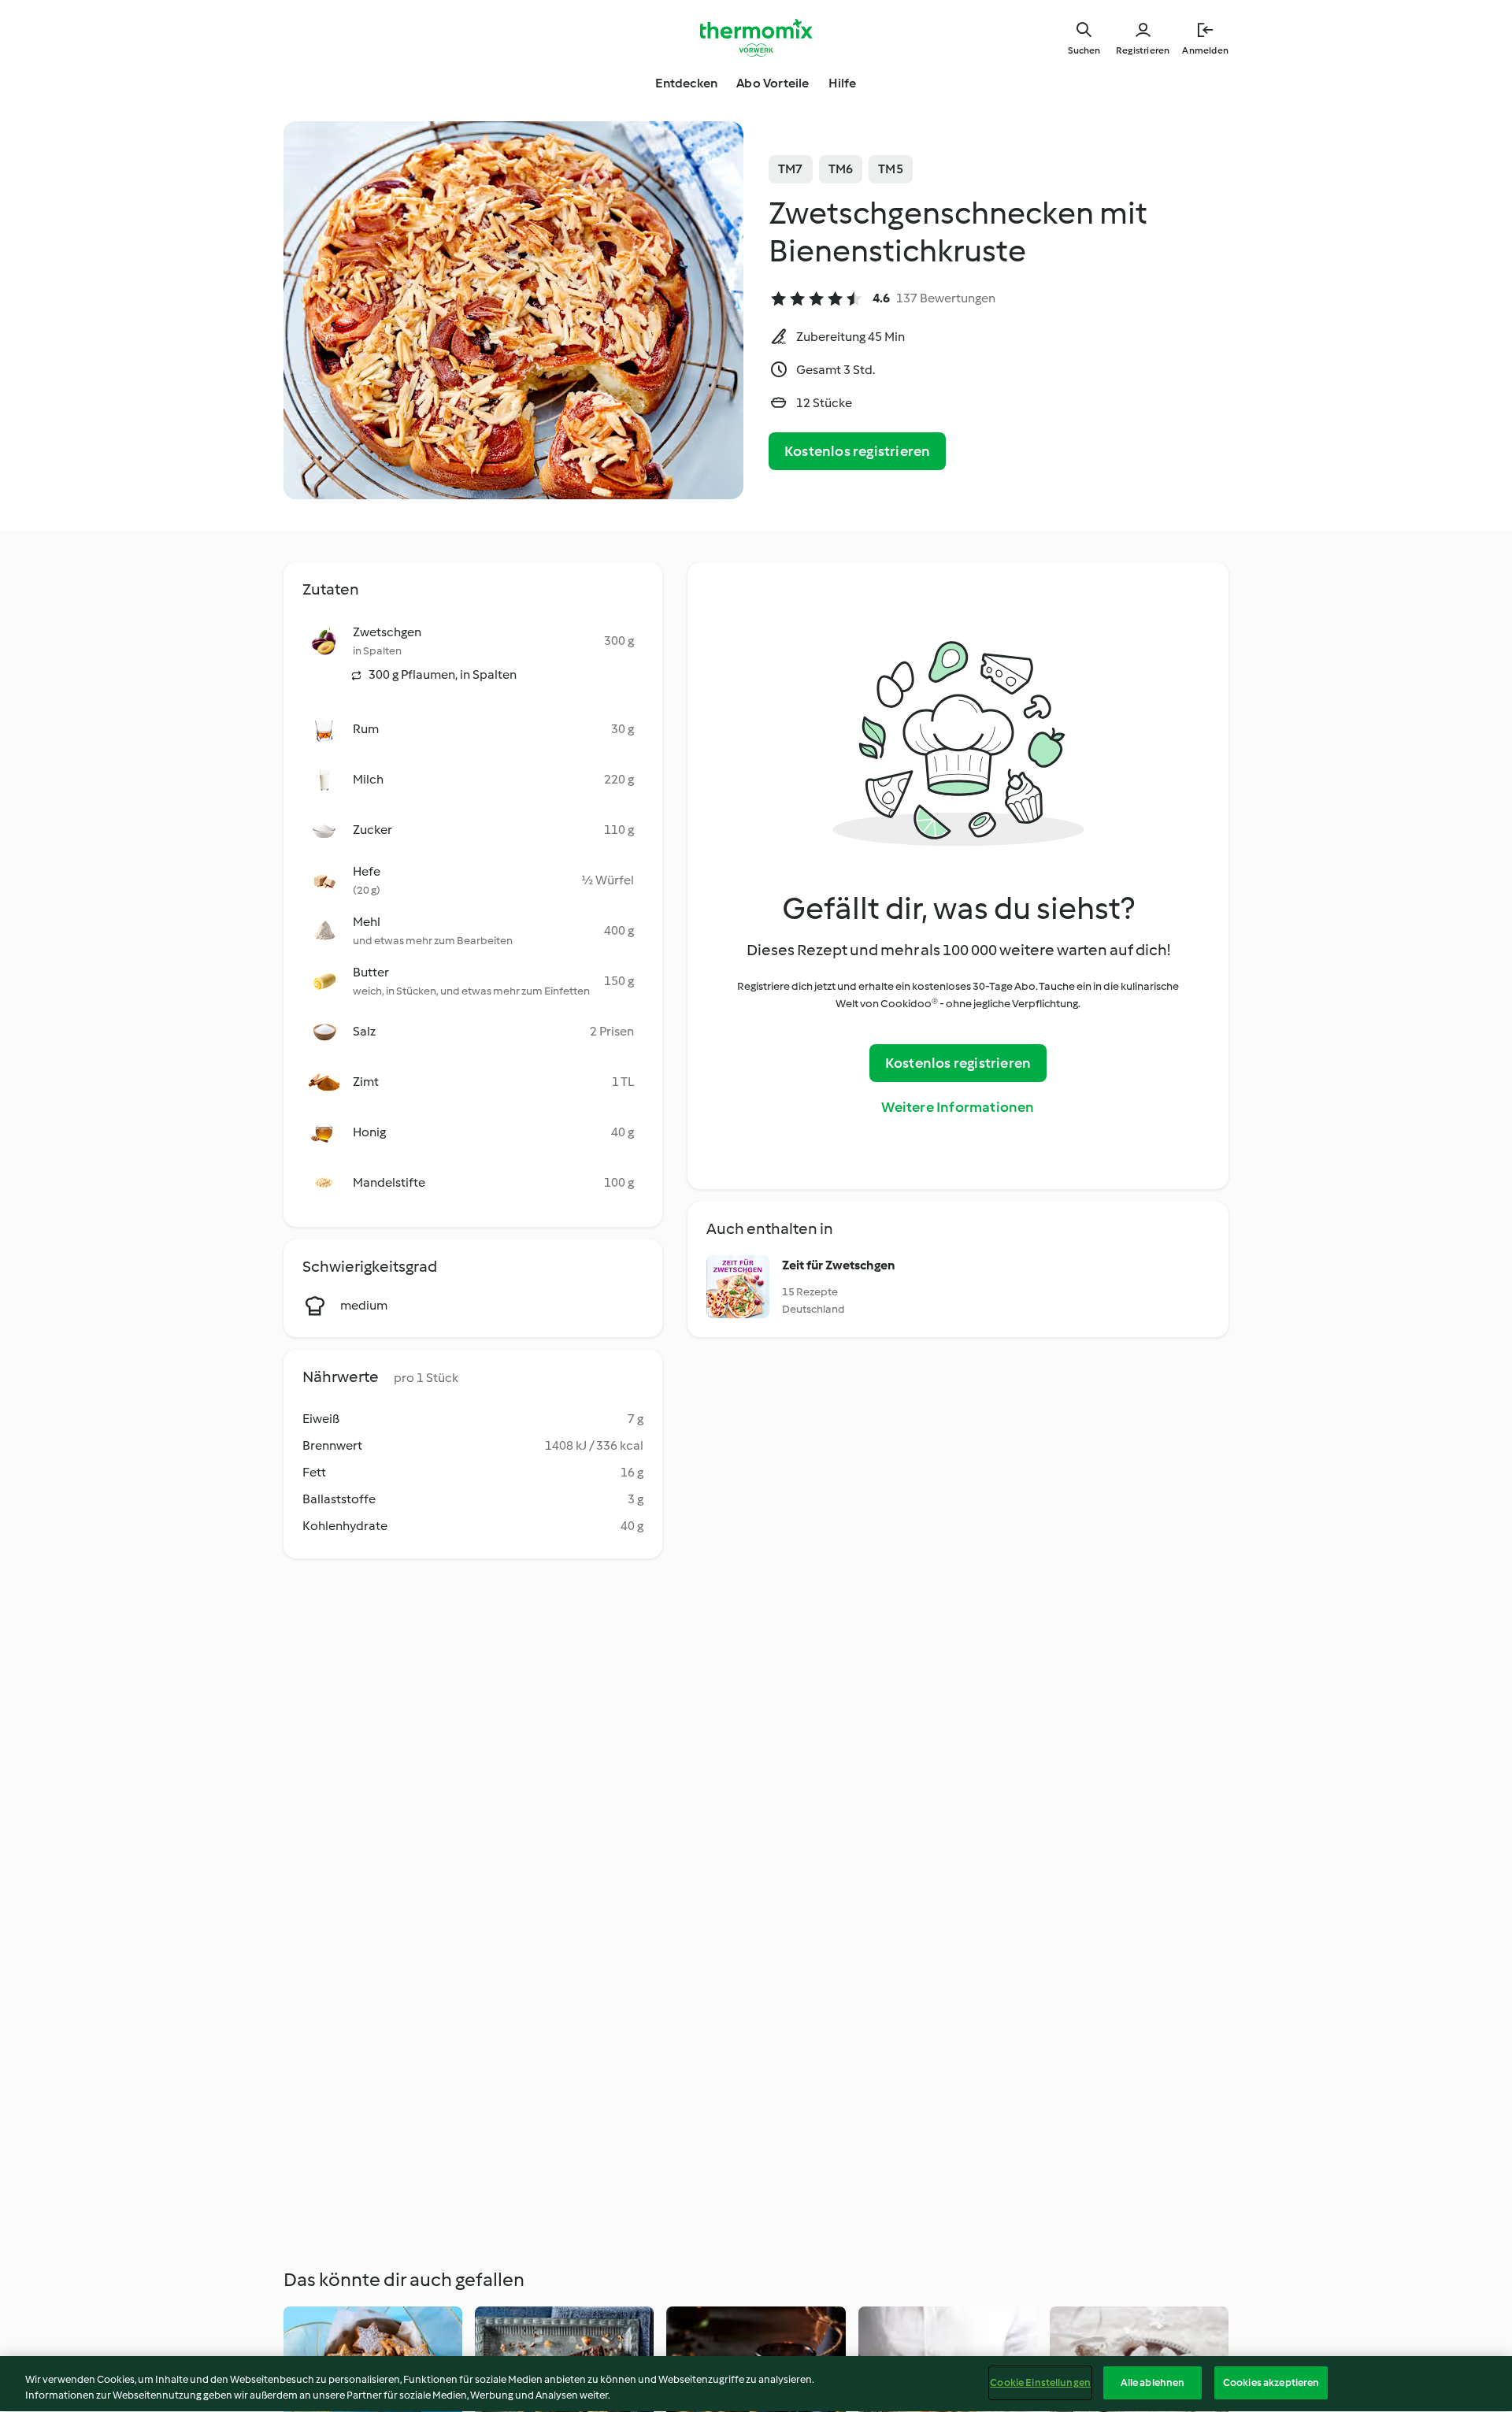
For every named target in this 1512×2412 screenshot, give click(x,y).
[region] (756, 2384)
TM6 (841, 169)
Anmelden (1205, 50)
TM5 (891, 169)
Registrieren (1143, 50)
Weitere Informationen (958, 1107)
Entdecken (686, 83)
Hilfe (843, 83)
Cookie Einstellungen (1040, 2382)
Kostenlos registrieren (857, 451)
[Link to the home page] (756, 38)
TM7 (791, 169)
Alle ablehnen (1153, 2382)
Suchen (1084, 50)
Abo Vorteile (773, 83)
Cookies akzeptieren (1271, 2382)
